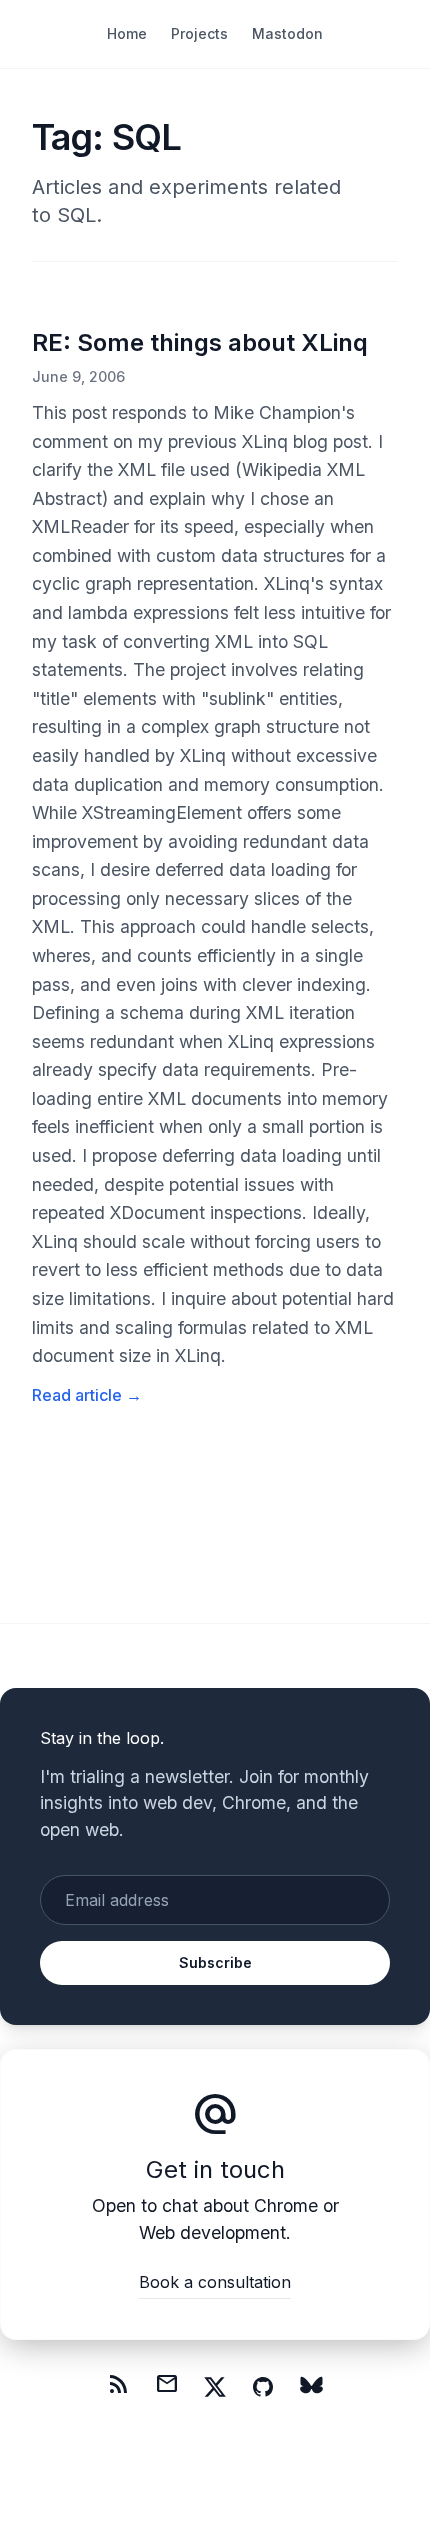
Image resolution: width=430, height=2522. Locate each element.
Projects (199, 33)
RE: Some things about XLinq (200, 342)
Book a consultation (215, 2282)
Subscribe (215, 1962)
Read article (87, 1395)
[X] (215, 2387)
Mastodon (287, 33)
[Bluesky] (311, 2387)
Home (127, 33)
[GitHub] (263, 2387)
